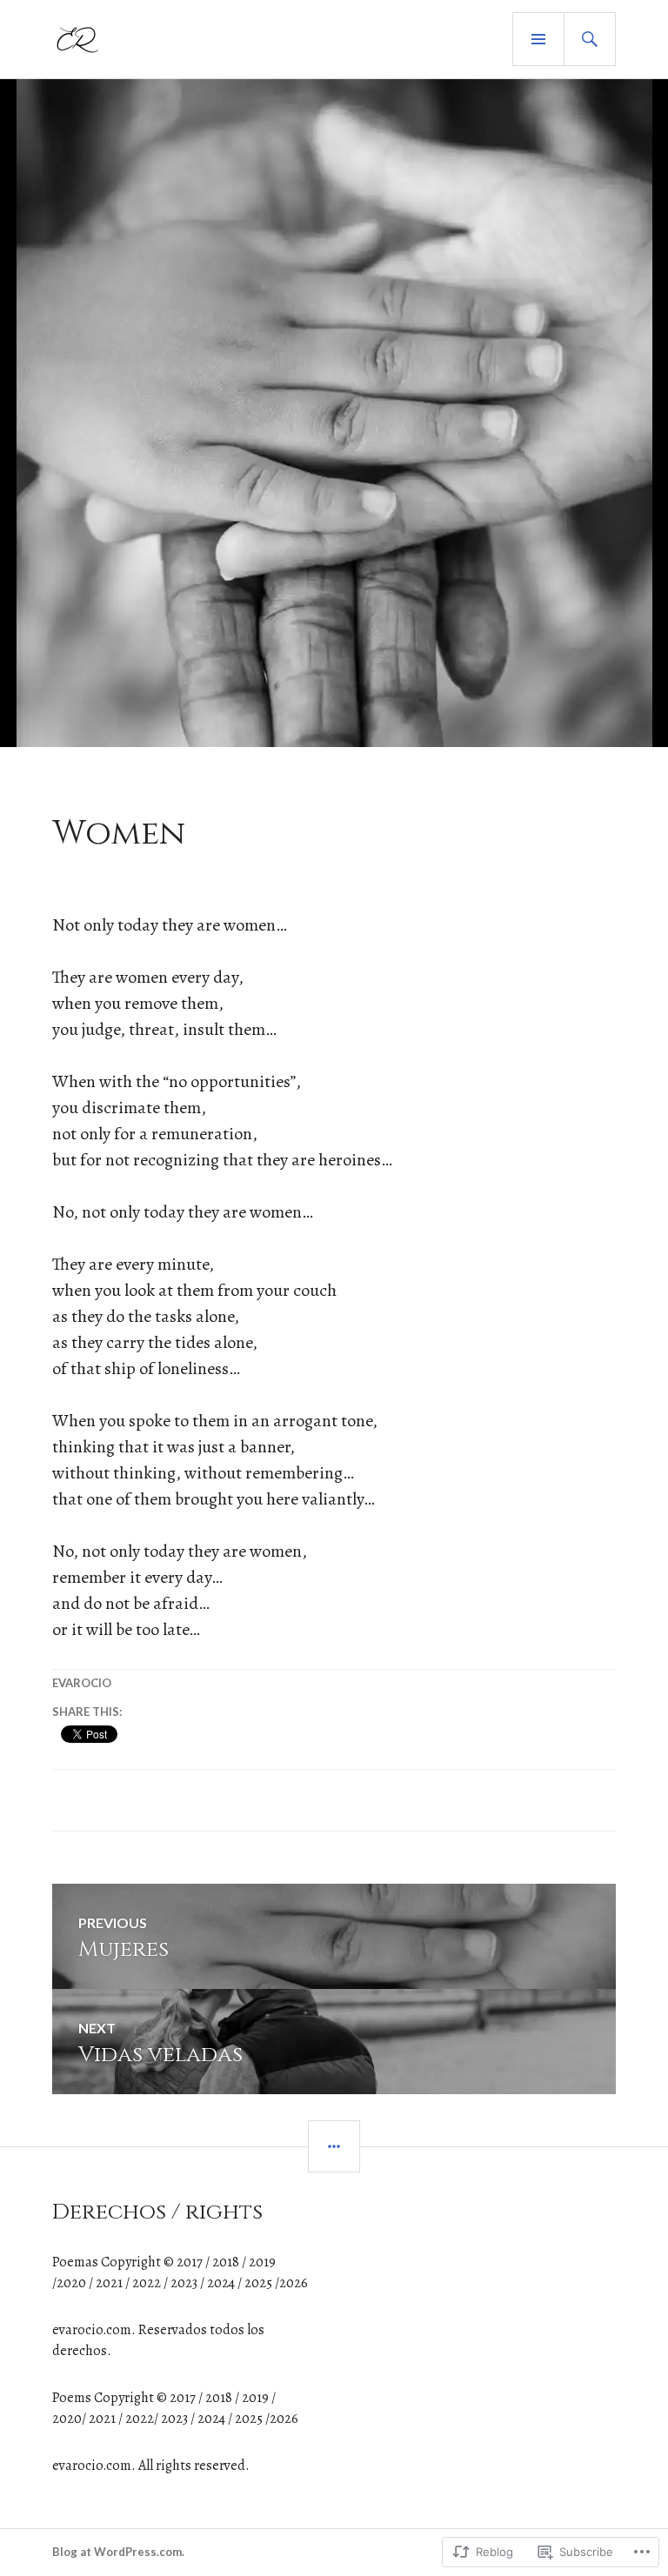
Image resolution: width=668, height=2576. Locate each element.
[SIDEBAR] (334, 2146)
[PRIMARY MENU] (538, 39)
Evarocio (82, 1683)
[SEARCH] (590, 39)
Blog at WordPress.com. (118, 2552)
